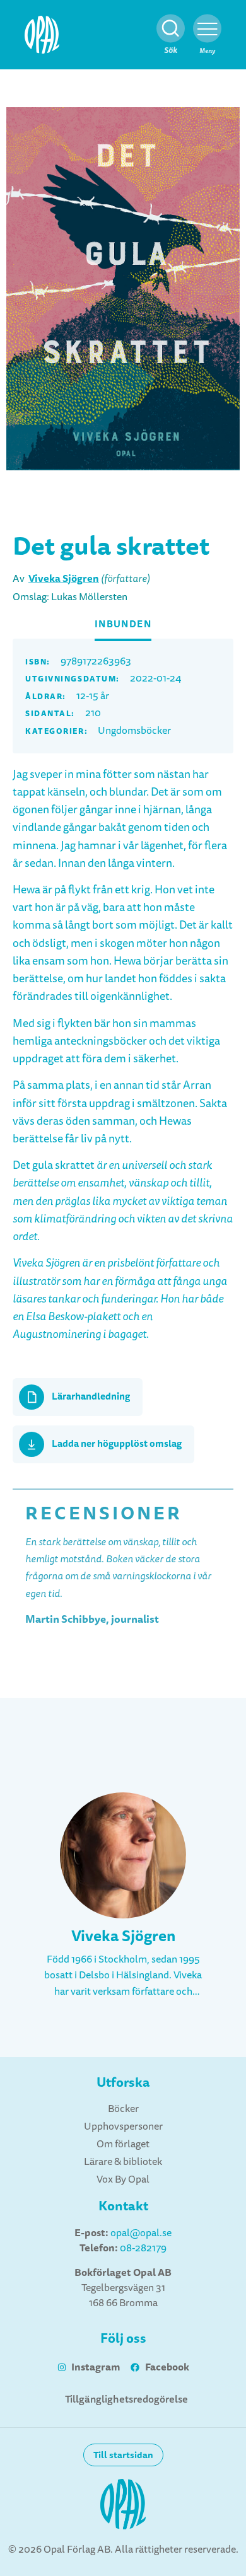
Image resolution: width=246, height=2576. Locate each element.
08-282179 (143, 2248)
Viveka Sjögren (64, 578)
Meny (207, 51)
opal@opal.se (141, 2233)
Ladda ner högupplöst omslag (117, 1444)
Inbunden (123, 624)
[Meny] (207, 29)
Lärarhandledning (91, 1396)
